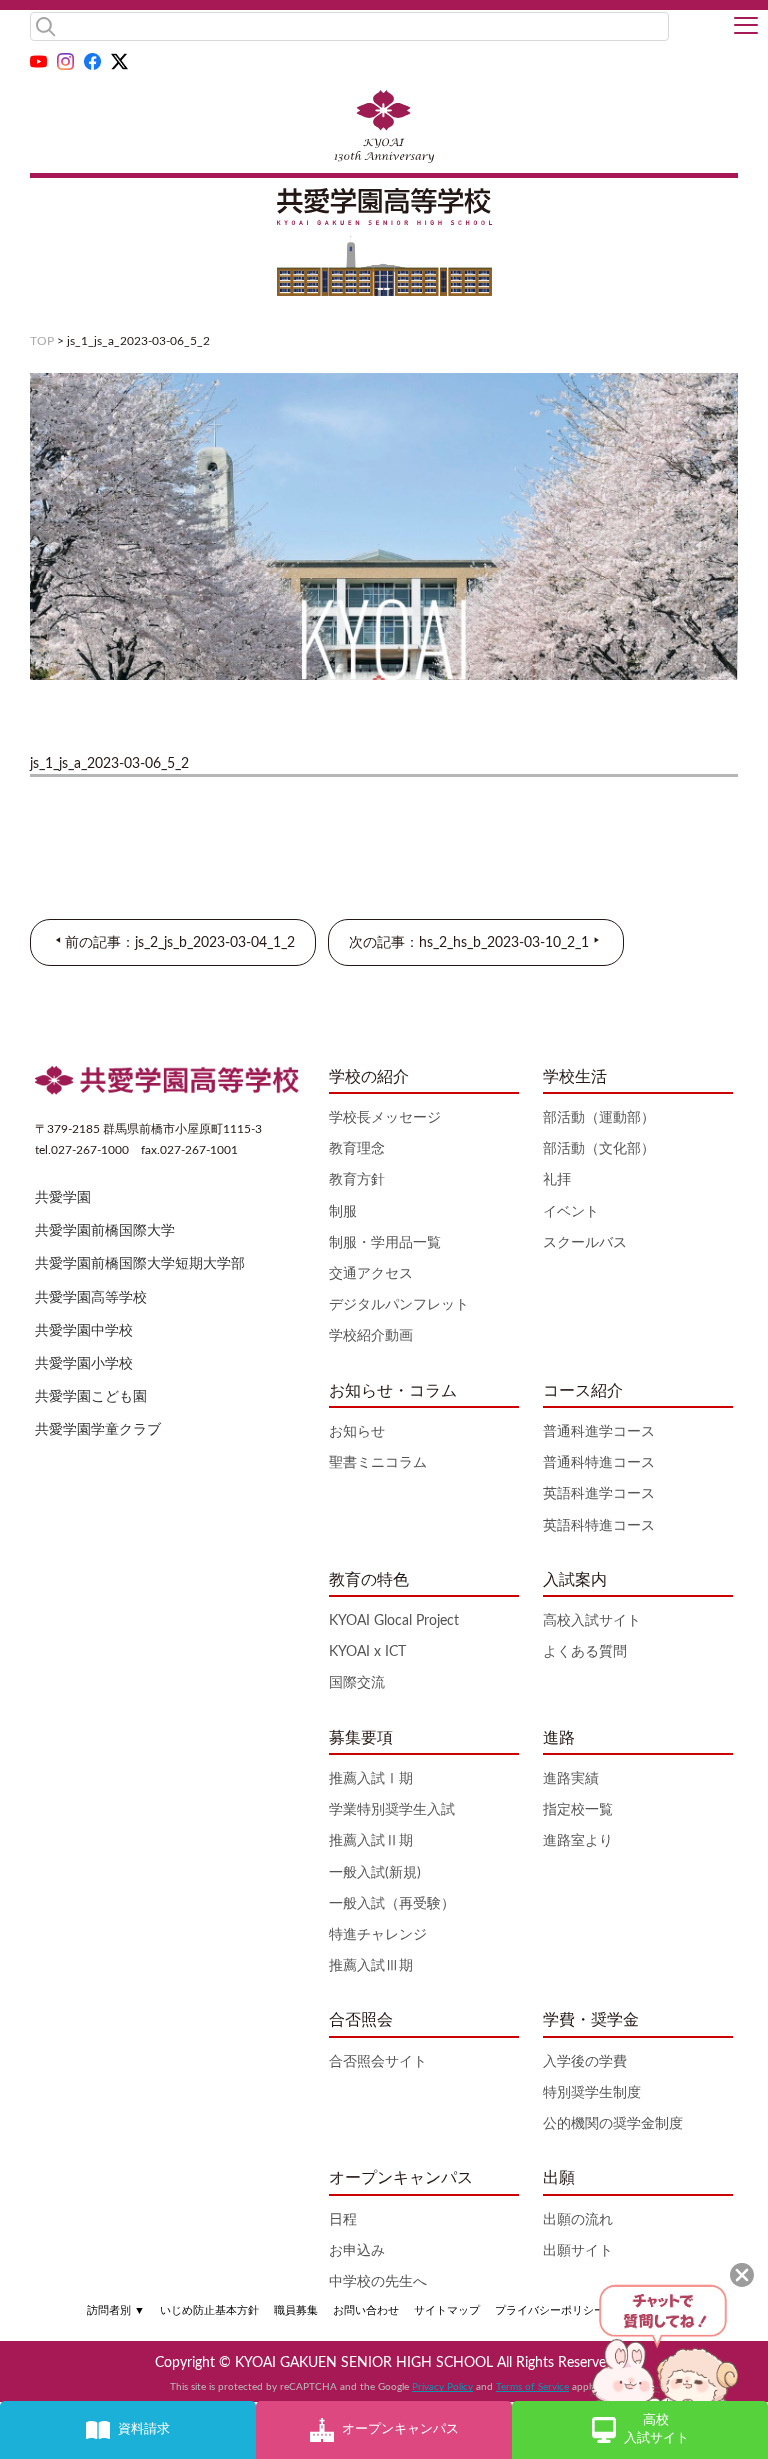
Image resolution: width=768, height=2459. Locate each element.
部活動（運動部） (599, 1118)
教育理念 (357, 1149)
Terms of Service (532, 2387)
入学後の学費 (585, 2062)
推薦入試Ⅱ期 (371, 1841)
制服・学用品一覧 (385, 1243)
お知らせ (357, 1432)
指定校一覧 (578, 1810)
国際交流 (357, 1683)
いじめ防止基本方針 (209, 2310)
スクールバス (585, 1243)
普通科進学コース (599, 1432)
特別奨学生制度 (592, 2093)
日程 (343, 2220)
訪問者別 (116, 2310)
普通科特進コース (599, 1463)
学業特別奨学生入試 (392, 1810)
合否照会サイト (378, 2062)
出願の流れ (578, 2220)
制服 (343, 1212)
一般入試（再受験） (392, 1904)
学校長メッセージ (385, 1118)
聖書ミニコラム (378, 1463)
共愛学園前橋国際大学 (105, 1231)
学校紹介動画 (371, 1336)
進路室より (578, 1841)
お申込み (357, 2251)
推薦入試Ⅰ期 (371, 1779)
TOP (42, 341)
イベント (571, 1212)
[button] (746, 27)
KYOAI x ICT (367, 1652)
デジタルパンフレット (399, 1305)
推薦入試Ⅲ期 (371, 1966)
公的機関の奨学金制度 (613, 2124)
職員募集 (296, 2310)
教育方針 (357, 1180)
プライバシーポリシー (550, 2310)
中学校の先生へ (378, 2282)
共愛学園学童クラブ (98, 1430)
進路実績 (571, 1779)
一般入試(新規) (375, 1873)
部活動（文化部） (599, 1149)
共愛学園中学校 (84, 1331)
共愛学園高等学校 (91, 1298)
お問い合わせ (366, 2310)
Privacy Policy (442, 2387)
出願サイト (578, 2251)
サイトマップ (447, 2310)
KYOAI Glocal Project (394, 1621)
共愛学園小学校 (84, 1364)
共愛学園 (63, 1198)
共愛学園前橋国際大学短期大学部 (140, 1264)
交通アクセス (371, 1274)
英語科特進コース (599, 1526)
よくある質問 (585, 1652)
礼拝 (557, 1180)
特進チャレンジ (378, 1935)
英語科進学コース (599, 1494)
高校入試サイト (592, 1621)
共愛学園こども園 (91, 1397)
